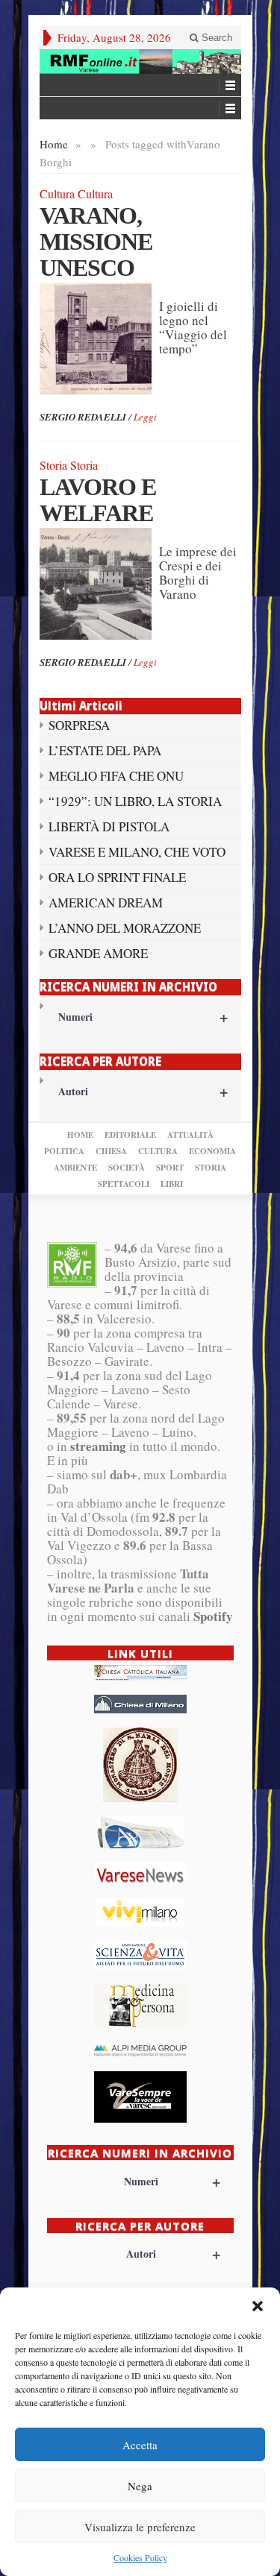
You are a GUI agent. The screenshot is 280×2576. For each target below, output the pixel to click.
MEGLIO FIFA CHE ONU (116, 776)
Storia (211, 1168)
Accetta (140, 2445)
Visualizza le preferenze (140, 2527)
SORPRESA (79, 725)
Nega (140, 2486)
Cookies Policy (140, 2557)
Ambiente (75, 1168)
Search (215, 38)
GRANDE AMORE (98, 953)
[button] (258, 2306)
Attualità (190, 1135)
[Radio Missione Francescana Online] (140, 62)
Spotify (213, 1616)
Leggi (145, 417)
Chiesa (111, 1151)
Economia (212, 1151)
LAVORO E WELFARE (98, 500)
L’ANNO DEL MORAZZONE (125, 928)
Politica (64, 1151)
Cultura (158, 1151)
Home (54, 144)
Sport (170, 1168)
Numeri (143, 1017)
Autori (143, 1091)
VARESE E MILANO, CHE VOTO (137, 852)
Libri (172, 1184)
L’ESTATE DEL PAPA (105, 750)
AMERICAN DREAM (106, 903)
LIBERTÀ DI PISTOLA (109, 826)
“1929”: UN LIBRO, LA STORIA (135, 801)
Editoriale (130, 1135)
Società (127, 1168)
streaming (98, 1446)
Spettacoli (124, 1184)
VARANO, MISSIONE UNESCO (96, 242)
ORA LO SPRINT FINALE (117, 877)
